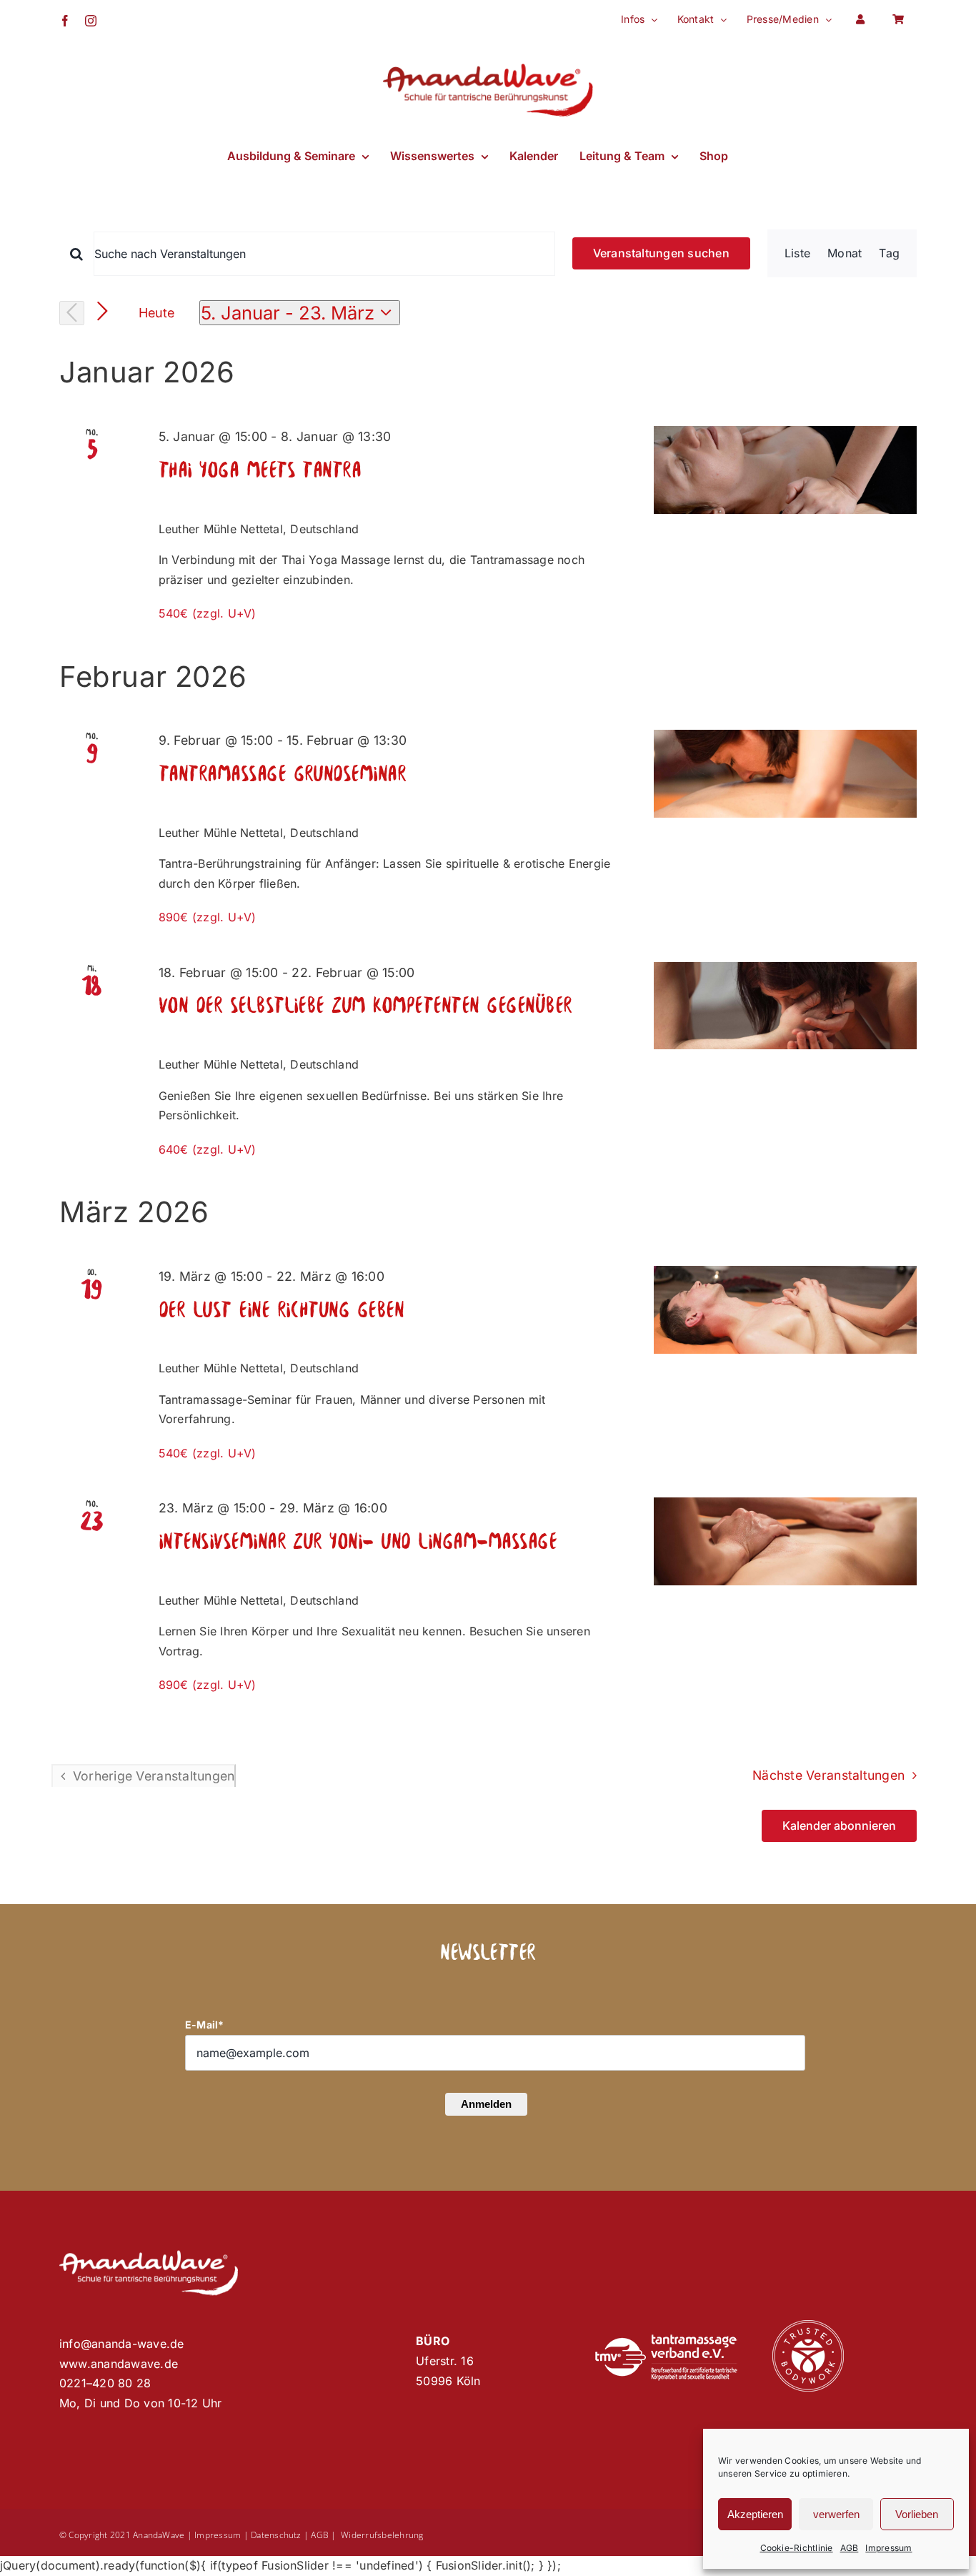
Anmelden (486, 2104)
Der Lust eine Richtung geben (282, 1311)
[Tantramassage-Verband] (666, 2340)
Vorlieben (917, 2514)
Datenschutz (276, 2535)
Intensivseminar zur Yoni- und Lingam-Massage (358, 1543)
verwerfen (836, 2514)
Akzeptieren (755, 2514)
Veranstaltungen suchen (661, 253)
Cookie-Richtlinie (797, 2548)
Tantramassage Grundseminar (283, 775)
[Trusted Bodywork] (808, 2326)
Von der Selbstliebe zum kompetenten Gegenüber (365, 1007)
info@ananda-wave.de (122, 2344)
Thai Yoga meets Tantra (260, 471)
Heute (157, 313)
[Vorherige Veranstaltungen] (72, 313)
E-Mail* (205, 2025)
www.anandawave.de (119, 2364)
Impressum (888, 2548)
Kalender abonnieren (839, 1826)
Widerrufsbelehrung (382, 2535)
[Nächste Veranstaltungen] (103, 312)
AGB (850, 2548)
